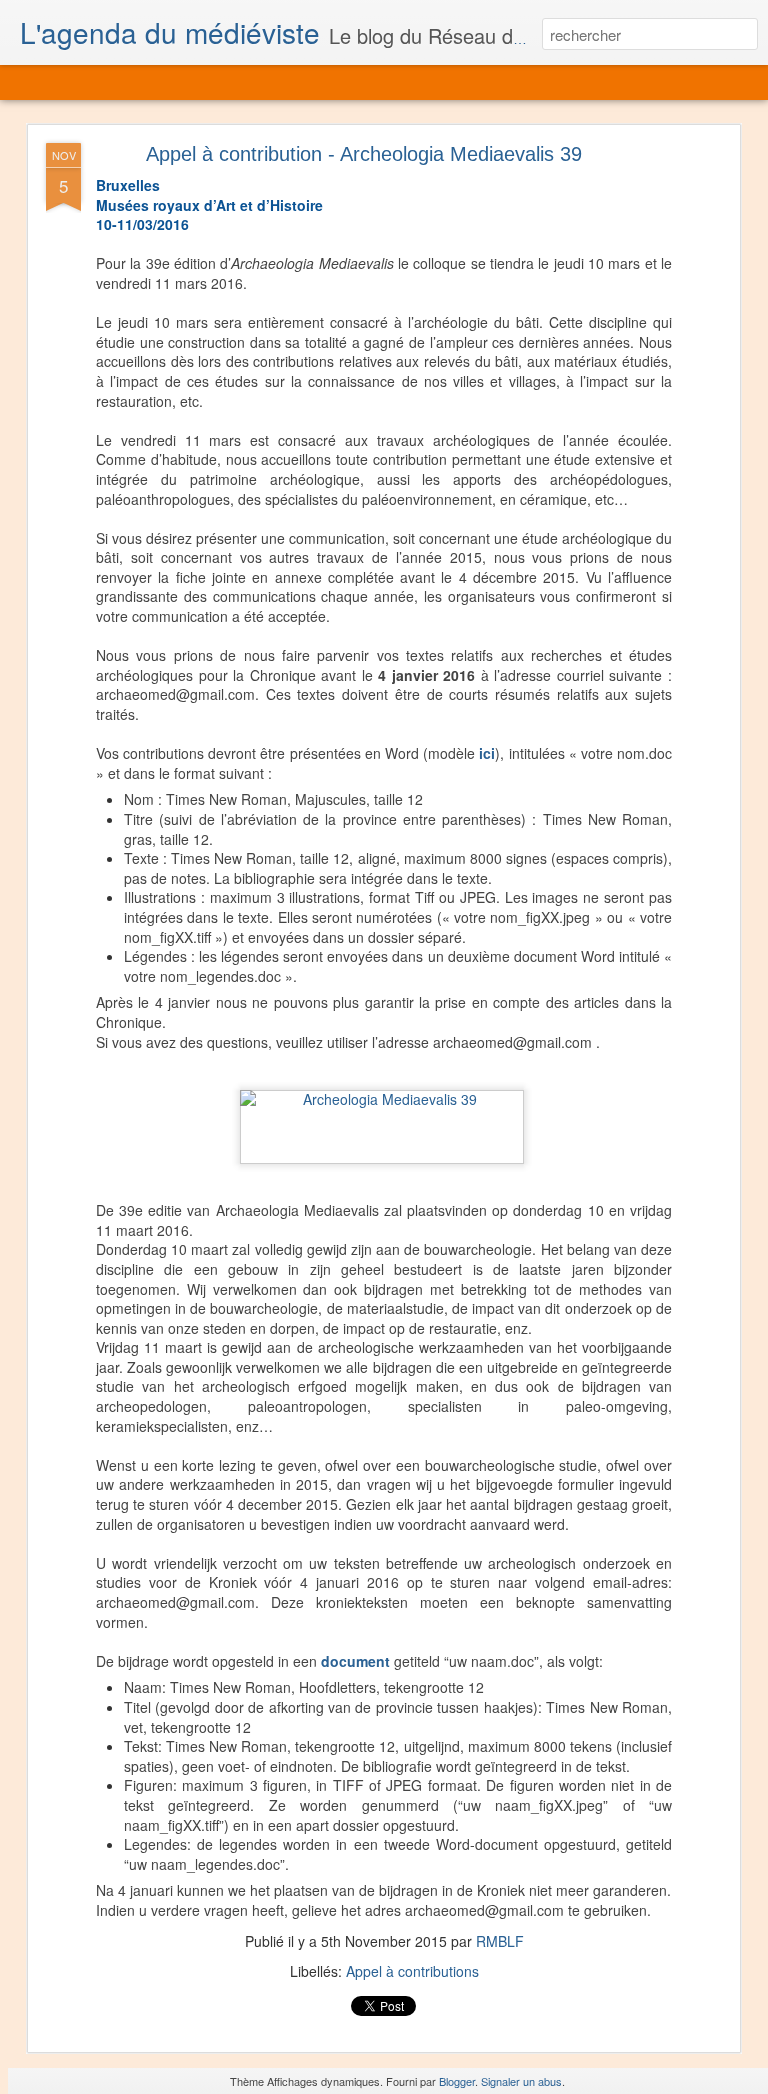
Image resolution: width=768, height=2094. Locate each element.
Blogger (457, 2081)
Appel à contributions (412, 1971)
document (357, 1661)
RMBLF (500, 1941)
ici (487, 753)
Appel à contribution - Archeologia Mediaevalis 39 (364, 154)
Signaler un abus (521, 2081)
